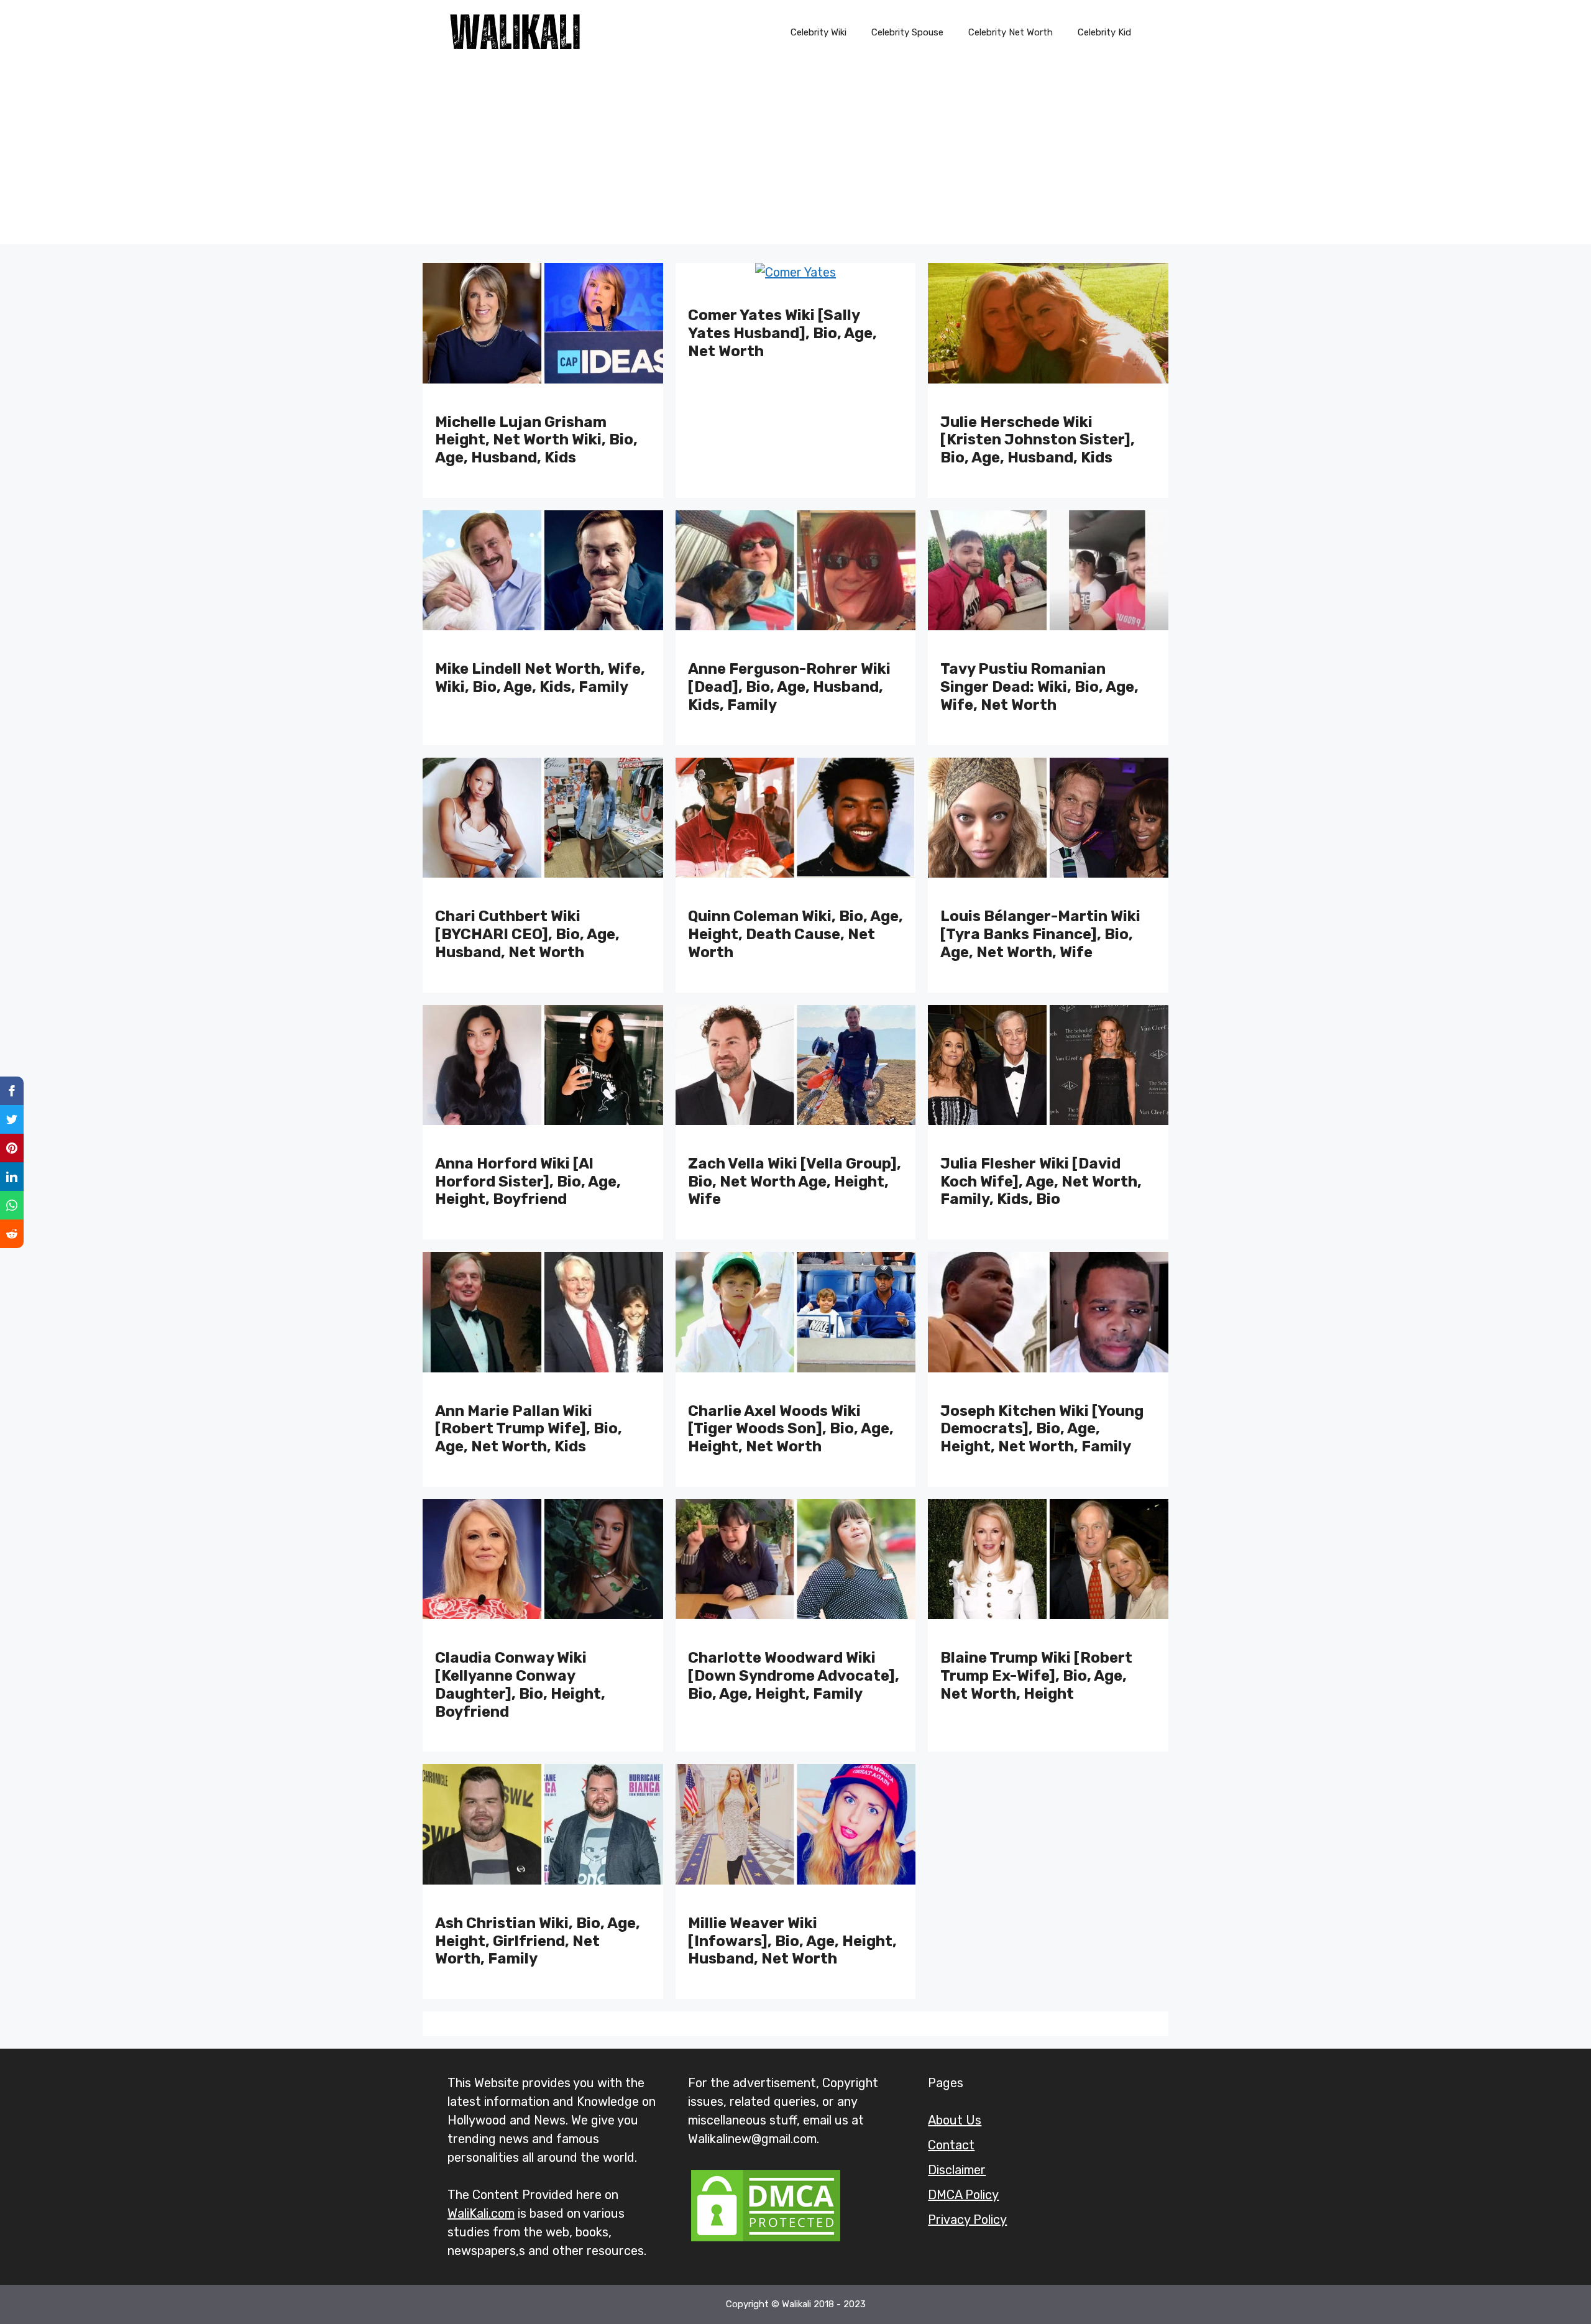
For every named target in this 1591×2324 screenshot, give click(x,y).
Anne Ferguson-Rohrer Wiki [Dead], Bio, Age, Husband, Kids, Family (789, 687)
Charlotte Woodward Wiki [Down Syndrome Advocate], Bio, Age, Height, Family (794, 1676)
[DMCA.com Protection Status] (766, 2240)
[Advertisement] (795, 157)
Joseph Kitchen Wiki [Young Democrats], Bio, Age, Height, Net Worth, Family (1042, 1429)
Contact (951, 2145)
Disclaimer (957, 2170)
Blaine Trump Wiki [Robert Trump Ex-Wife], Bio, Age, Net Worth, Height (1036, 1676)
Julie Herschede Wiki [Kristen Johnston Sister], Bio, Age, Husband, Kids (1038, 440)
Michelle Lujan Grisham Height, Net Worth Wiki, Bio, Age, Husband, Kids (536, 440)
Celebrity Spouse (907, 32)
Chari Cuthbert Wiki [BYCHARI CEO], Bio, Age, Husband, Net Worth (527, 934)
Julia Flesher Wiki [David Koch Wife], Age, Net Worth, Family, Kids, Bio (1041, 1182)
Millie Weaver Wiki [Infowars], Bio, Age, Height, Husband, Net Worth (792, 1941)
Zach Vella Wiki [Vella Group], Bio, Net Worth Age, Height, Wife (795, 1182)
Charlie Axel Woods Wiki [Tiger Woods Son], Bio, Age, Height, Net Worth (791, 1429)
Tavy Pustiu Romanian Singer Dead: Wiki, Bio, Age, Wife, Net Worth (1039, 687)
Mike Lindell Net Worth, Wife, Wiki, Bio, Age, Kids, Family (540, 678)
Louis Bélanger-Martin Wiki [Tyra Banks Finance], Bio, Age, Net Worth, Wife (1040, 934)
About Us (955, 2120)
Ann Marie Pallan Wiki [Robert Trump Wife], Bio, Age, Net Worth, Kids (529, 1429)
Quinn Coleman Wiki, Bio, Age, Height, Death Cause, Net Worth (795, 934)
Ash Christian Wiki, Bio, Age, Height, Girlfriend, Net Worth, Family (538, 1941)
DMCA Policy (963, 2195)
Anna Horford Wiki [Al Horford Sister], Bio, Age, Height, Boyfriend (528, 1182)
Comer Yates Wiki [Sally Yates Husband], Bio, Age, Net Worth (782, 333)
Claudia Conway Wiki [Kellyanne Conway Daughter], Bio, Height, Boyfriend (520, 1684)
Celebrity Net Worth (1011, 32)
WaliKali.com (481, 2213)
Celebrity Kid (1104, 32)
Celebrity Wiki (818, 32)
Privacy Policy (967, 2220)
